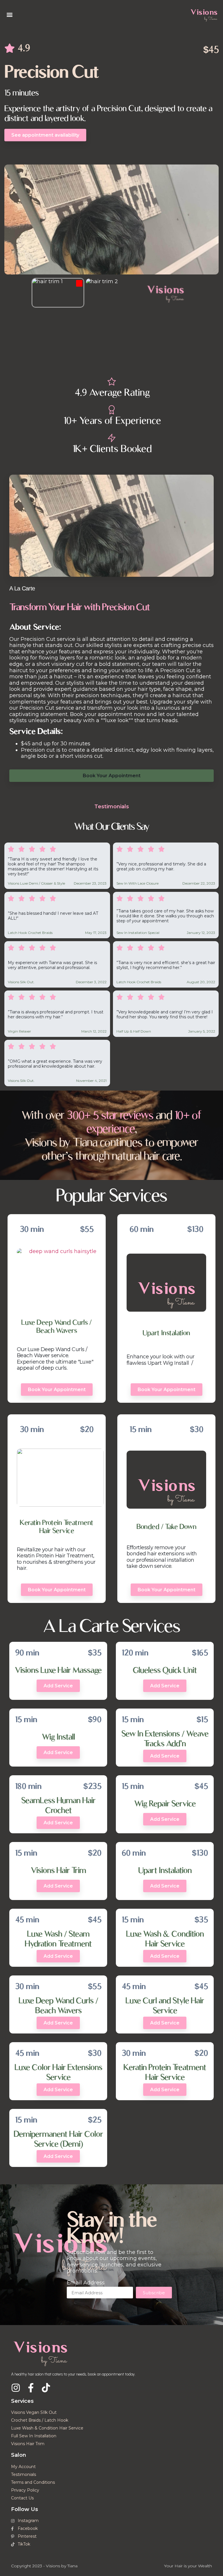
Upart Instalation (166, 1333)
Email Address (86, 2283)
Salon (19, 2455)
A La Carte (22, 588)
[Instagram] (16, 2388)
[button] (9, 15)
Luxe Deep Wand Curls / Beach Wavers (57, 1326)
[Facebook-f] (31, 2388)
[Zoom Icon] (111, 219)
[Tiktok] (46, 2388)
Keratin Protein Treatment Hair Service (56, 1526)
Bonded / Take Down (167, 1526)
